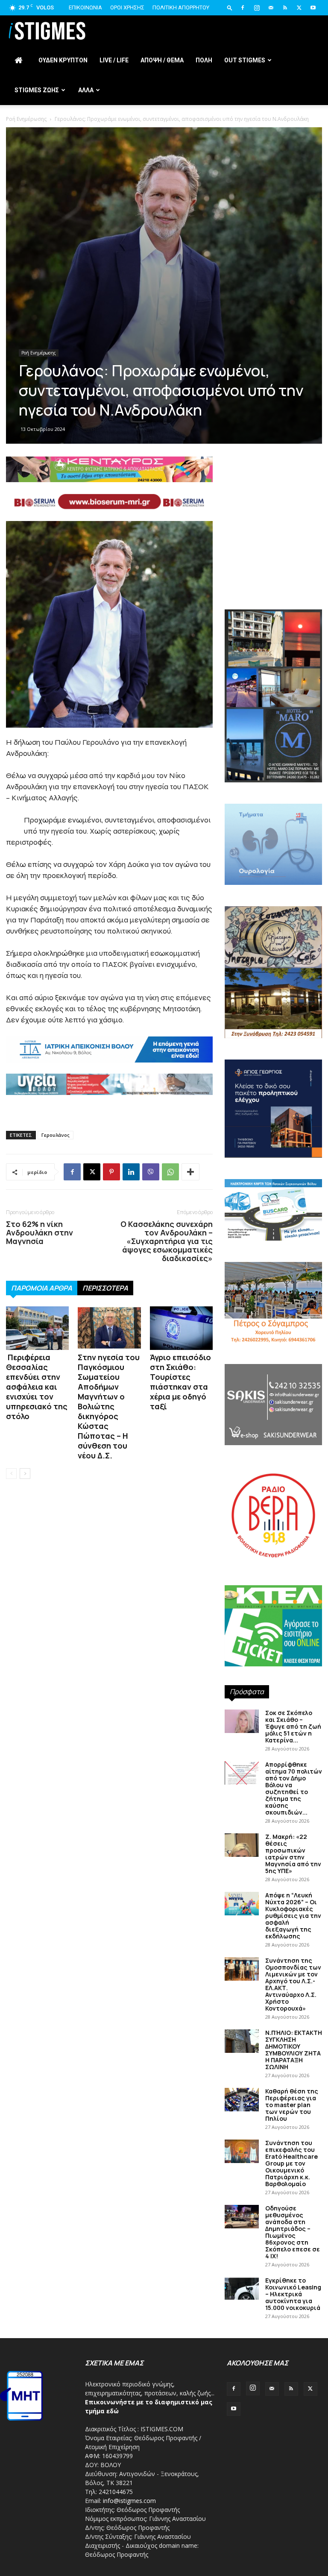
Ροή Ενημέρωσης (39, 353)
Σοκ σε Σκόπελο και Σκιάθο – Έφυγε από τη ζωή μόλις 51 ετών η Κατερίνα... (293, 1726)
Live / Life (114, 60)
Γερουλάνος (56, 1135)
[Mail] (271, 8)
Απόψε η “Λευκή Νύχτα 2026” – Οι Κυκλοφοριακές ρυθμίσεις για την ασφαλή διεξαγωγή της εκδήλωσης (293, 1916)
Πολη (204, 60)
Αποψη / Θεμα (162, 60)
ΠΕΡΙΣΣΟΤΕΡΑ (105, 1288)
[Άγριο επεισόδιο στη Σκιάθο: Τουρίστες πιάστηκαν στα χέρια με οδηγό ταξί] (181, 1328)
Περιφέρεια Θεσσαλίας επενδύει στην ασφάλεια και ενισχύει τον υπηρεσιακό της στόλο (37, 1387)
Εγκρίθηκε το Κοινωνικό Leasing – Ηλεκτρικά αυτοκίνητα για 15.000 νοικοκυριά (293, 2294)
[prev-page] (11, 1474)
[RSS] (285, 8)
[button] (230, 7)
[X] (299, 8)
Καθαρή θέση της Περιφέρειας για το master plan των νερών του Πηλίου (292, 2105)
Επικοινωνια (85, 7)
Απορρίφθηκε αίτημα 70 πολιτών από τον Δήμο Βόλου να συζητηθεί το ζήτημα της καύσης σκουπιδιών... (294, 1788)
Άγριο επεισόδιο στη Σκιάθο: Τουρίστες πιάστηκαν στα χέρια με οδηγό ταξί (180, 1382)
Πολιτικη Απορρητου (181, 7)
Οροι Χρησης (127, 7)
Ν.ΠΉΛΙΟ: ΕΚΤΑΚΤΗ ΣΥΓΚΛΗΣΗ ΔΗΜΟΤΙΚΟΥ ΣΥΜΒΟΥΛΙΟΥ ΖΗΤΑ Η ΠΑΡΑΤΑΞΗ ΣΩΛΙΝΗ (294, 2050)
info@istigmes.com (129, 2501)
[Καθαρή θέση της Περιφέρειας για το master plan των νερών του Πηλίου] (242, 2100)
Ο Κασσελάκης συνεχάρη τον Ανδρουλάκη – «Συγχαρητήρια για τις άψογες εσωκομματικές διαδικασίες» (166, 1241)
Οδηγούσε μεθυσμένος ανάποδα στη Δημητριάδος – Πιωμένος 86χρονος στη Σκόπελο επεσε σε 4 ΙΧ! (293, 2232)
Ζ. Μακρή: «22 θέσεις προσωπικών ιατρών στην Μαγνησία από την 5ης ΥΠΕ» (293, 1854)
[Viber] (151, 1172)
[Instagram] (257, 8)
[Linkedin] (131, 1172)
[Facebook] (243, 8)
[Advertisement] (164, 175)
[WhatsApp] (170, 1172)
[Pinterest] (111, 1172)
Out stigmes (245, 60)
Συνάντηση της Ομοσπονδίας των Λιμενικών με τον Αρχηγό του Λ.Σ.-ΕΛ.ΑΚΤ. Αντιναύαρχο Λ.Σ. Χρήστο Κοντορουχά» (293, 1984)
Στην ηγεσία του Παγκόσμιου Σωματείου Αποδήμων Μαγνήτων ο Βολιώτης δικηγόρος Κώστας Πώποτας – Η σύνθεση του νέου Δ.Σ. (109, 1406)
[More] (190, 1172)
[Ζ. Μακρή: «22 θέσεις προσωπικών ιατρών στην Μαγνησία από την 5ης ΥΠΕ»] (242, 1845)
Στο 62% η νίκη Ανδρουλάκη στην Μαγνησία (40, 1232)
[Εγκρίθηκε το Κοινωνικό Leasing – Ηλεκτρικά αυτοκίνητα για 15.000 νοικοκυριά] (242, 2289)
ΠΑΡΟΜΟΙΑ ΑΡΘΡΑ (42, 1288)
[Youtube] (313, 8)
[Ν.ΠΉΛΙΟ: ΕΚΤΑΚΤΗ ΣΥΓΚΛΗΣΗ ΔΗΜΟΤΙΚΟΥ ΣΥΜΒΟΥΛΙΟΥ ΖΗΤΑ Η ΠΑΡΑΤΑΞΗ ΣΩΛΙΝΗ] (242, 2041)
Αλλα (86, 90)
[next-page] (25, 1474)
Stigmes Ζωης (37, 90)
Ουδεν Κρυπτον (63, 60)
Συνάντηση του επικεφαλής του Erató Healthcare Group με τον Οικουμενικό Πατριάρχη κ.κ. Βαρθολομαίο (291, 2163)
